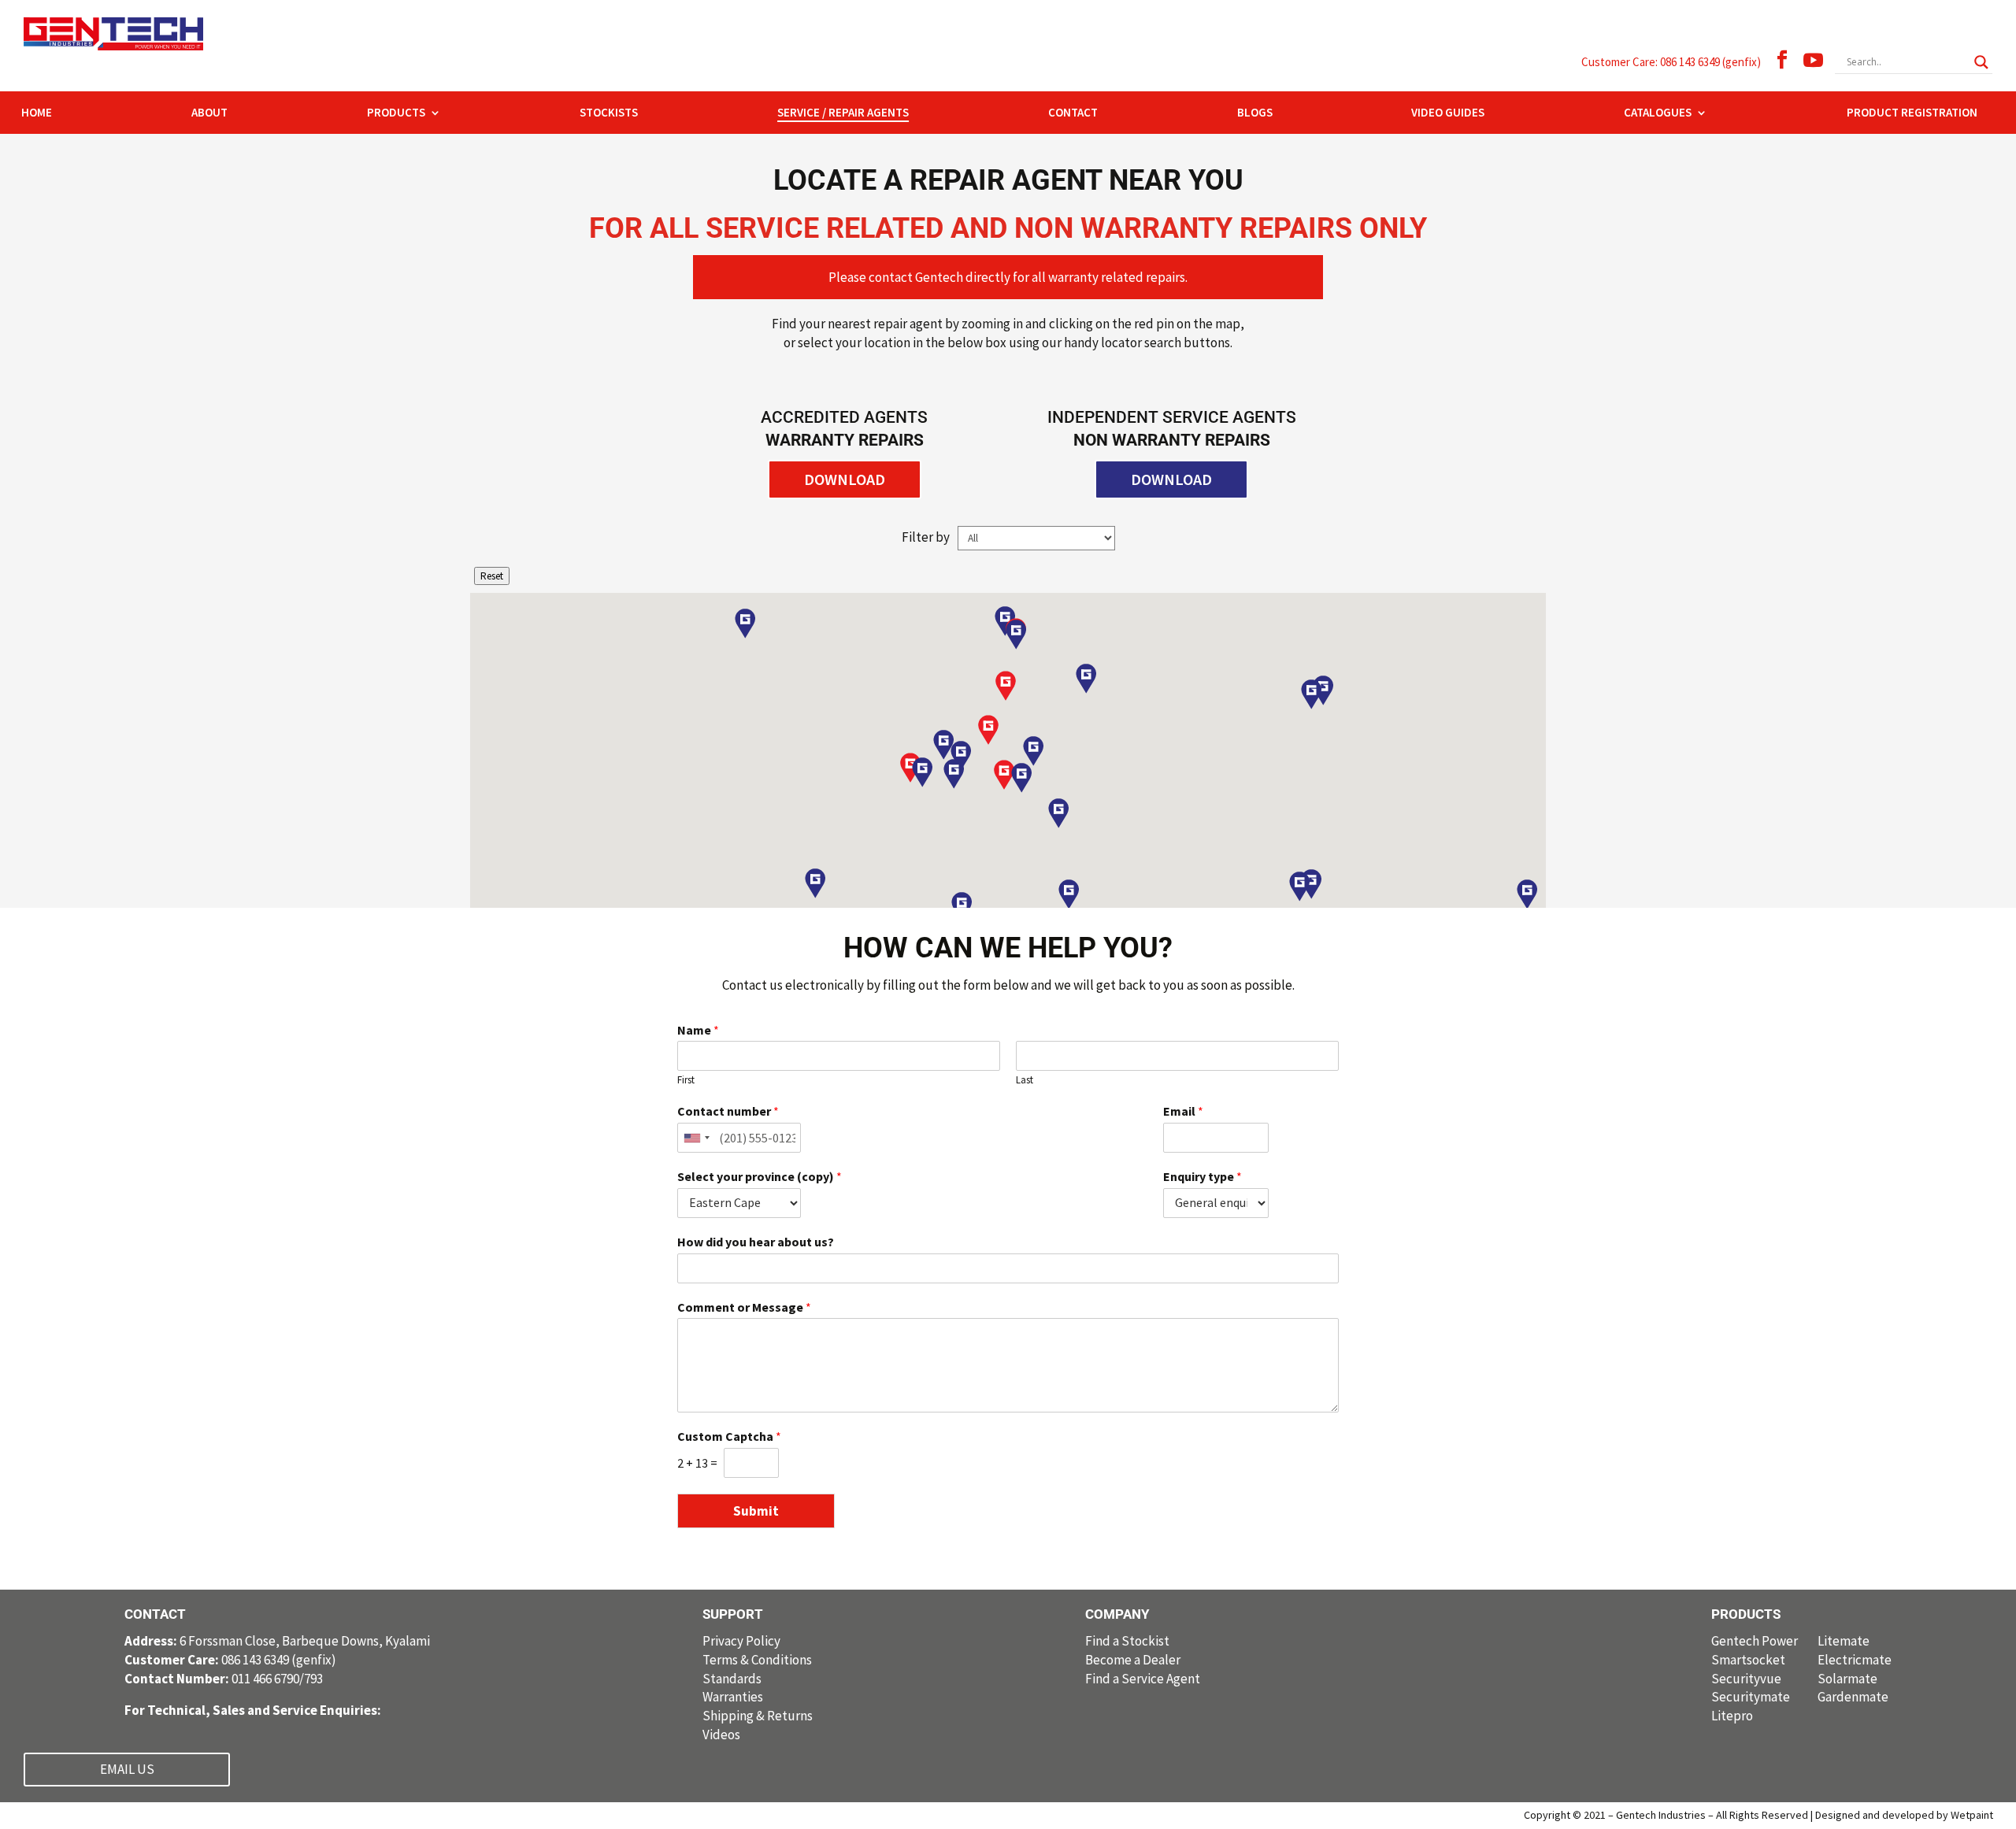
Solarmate (1847, 1679)
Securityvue (1746, 1679)
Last (1025, 1080)
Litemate (1844, 1641)
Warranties (733, 1697)
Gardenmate (1853, 1697)
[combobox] (696, 1138)
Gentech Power (1755, 1641)
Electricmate (1855, 1660)
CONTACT (1073, 113)
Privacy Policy (741, 1641)
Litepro (1732, 1716)
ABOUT (209, 113)
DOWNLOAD (845, 479)
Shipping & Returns (758, 1716)
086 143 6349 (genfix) (230, 1660)
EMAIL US (127, 1769)
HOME (37, 113)
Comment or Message (744, 1307)
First (686, 1080)
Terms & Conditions (757, 1660)
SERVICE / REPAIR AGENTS (843, 113)
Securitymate (1751, 1697)
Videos (721, 1735)
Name (698, 1030)
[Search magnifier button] (1981, 62)
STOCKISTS (609, 113)
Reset (492, 576)
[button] (1021, 778)
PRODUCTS (396, 113)
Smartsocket (1748, 1660)
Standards (732, 1679)
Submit (756, 1511)
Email (1183, 1111)
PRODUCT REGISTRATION (1912, 113)
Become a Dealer (1133, 1660)
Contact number (728, 1111)
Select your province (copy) (760, 1176)
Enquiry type (1203, 1176)
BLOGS (1255, 113)
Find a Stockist (1127, 1641)
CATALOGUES (1658, 113)
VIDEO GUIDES (1448, 113)
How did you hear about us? (756, 1242)
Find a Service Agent (1143, 1679)
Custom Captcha (729, 1436)
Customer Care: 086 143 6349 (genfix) (1671, 62)
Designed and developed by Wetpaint (1904, 1815)
